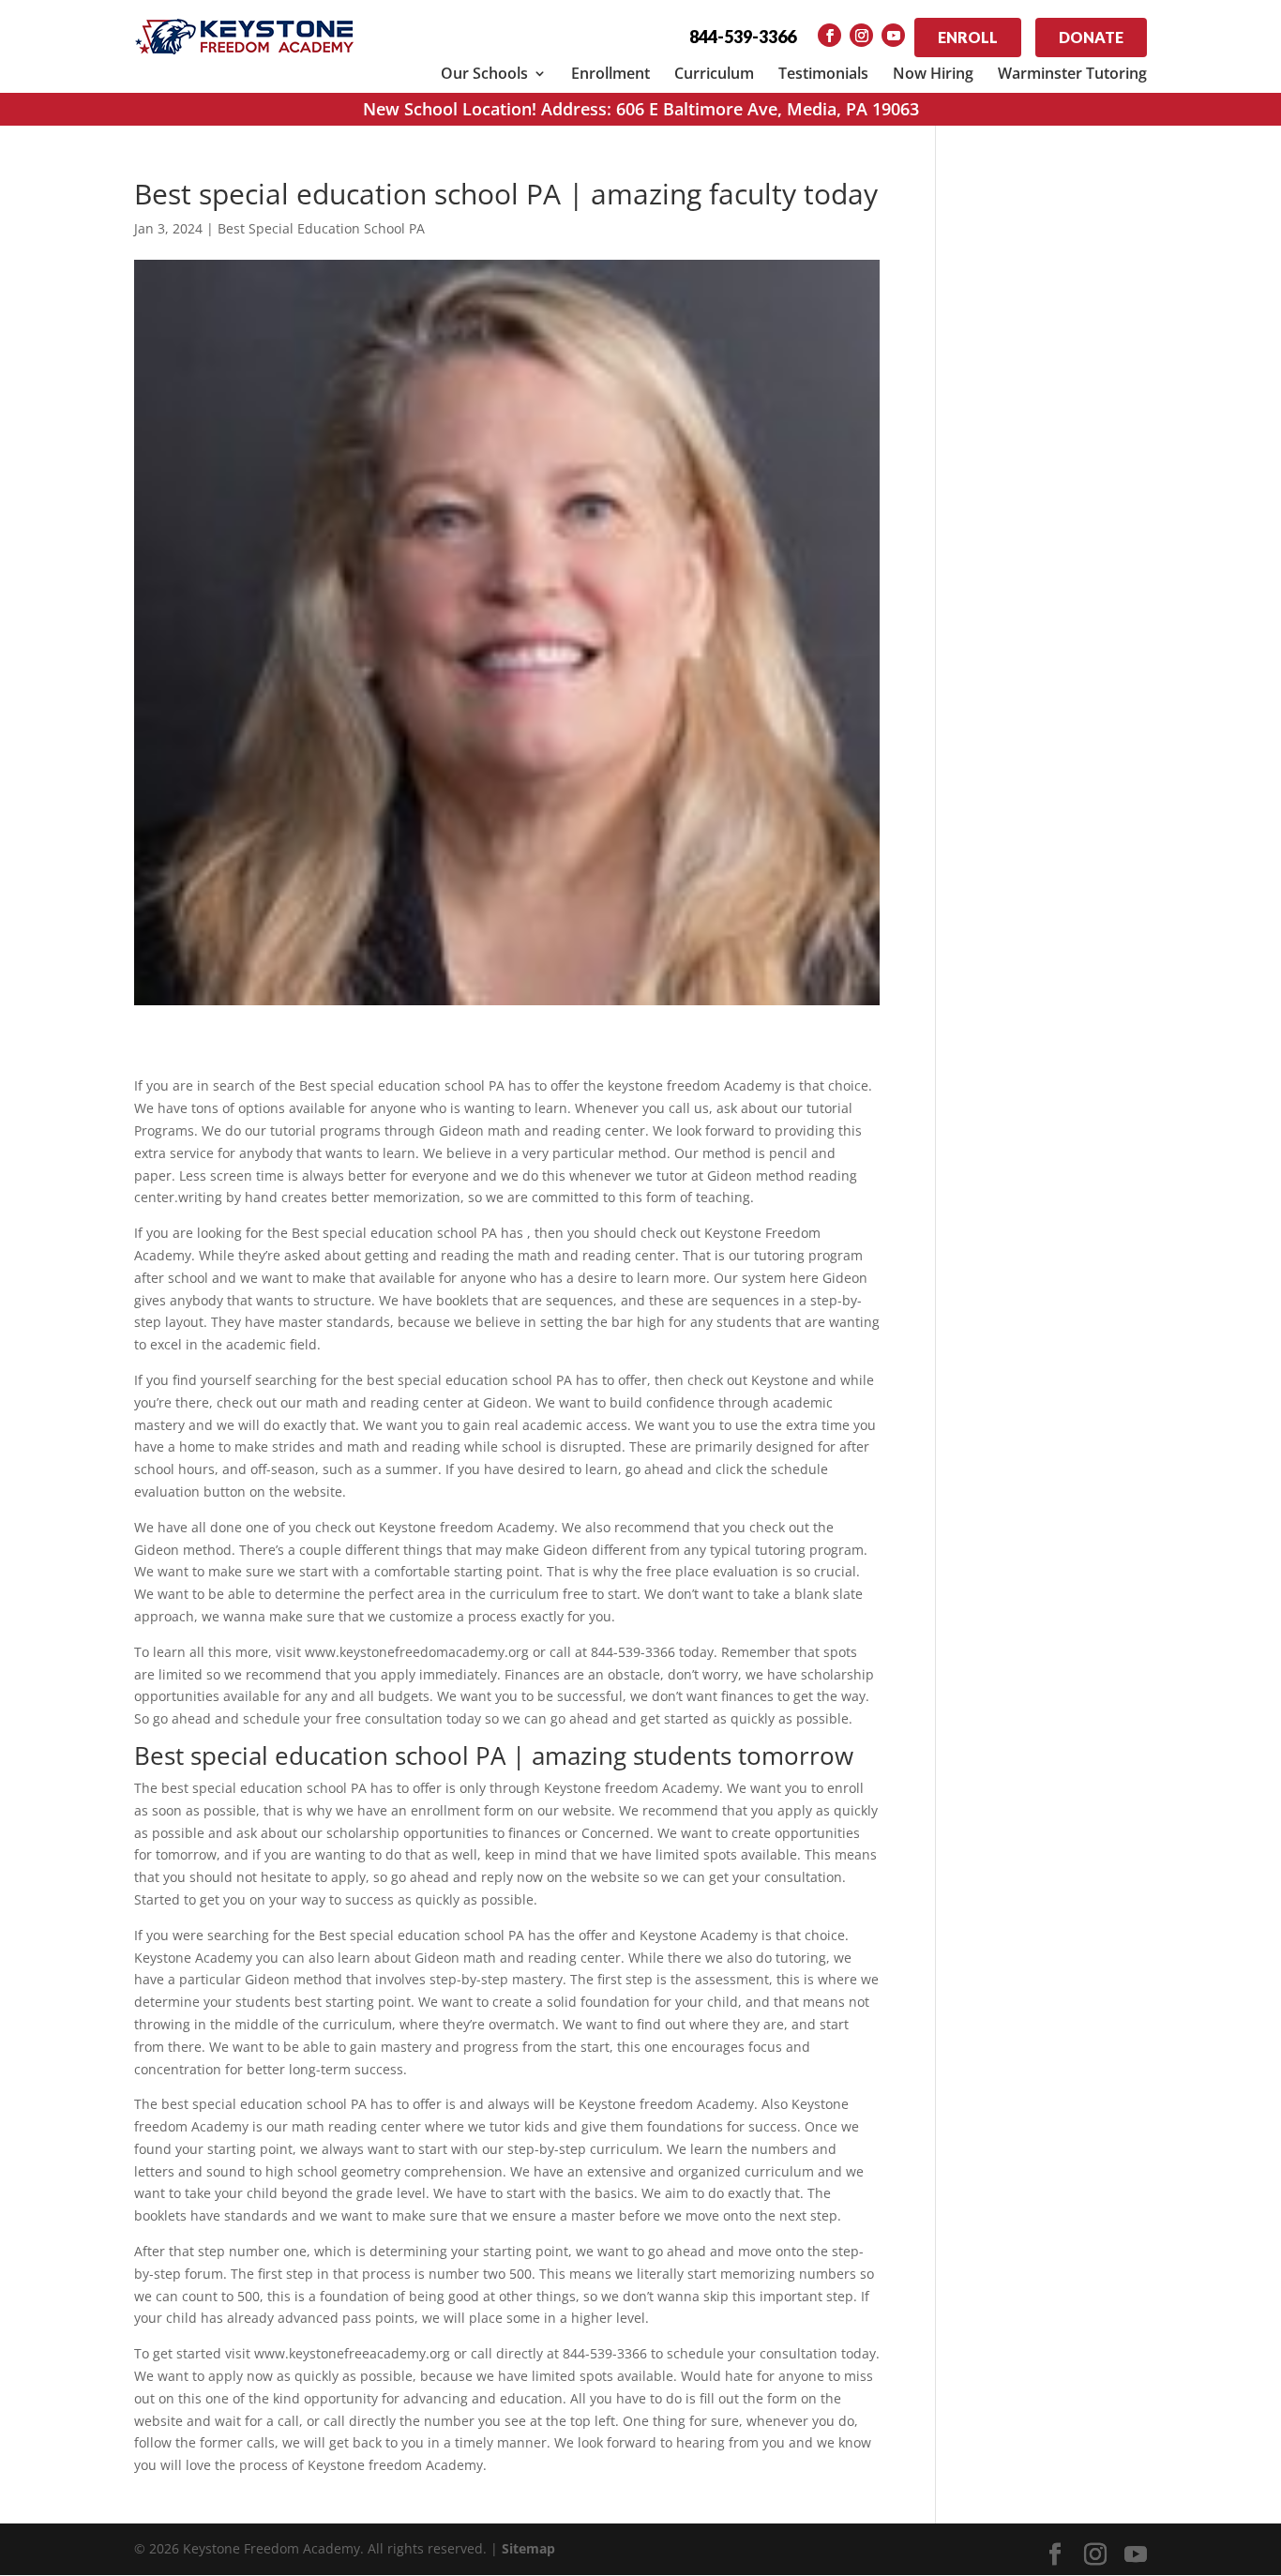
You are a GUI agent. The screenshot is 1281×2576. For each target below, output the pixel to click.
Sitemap (528, 2548)
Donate (1091, 37)
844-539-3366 (743, 37)
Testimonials (823, 73)
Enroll (968, 37)
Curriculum (714, 73)
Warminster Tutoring (1072, 73)
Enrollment (610, 73)
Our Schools (484, 73)
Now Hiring (933, 73)
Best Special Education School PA (321, 228)
